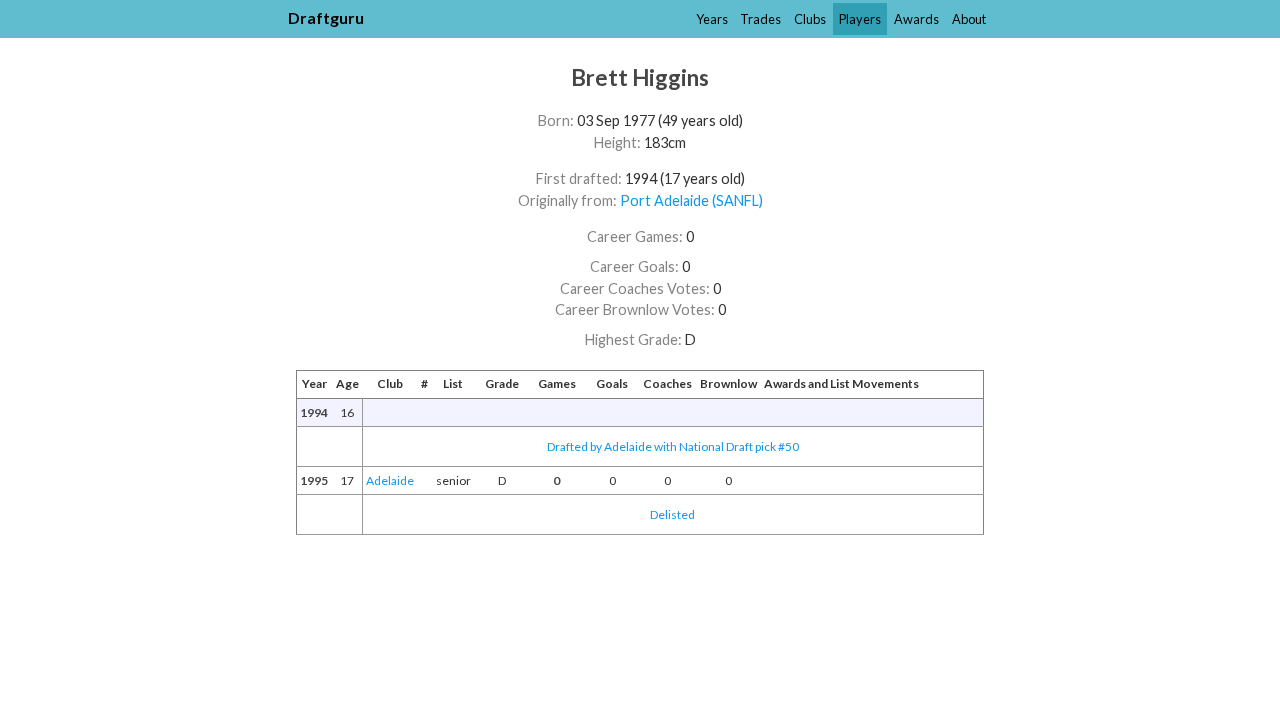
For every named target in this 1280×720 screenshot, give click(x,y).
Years (712, 19)
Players (860, 19)
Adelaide (390, 480)
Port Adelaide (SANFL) (691, 200)
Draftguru (326, 17)
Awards (916, 19)
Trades (760, 19)
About (969, 19)
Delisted (672, 514)
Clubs (810, 19)
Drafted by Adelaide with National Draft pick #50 (673, 446)
